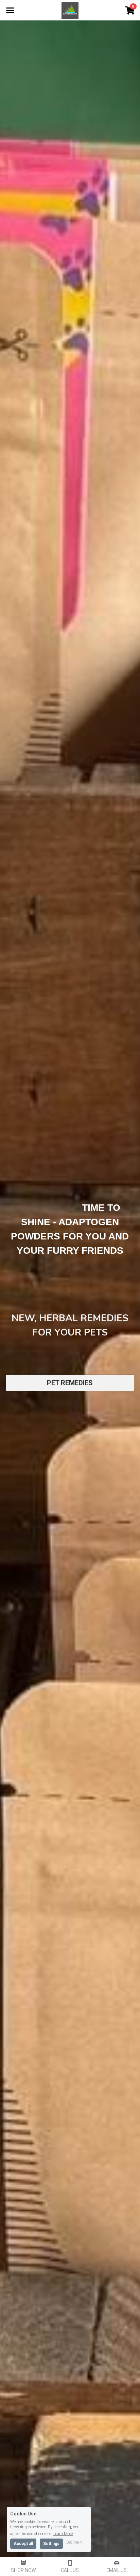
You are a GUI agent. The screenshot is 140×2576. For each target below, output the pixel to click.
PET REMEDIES (70, 1383)
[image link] (70, 10)
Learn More (63, 2534)
